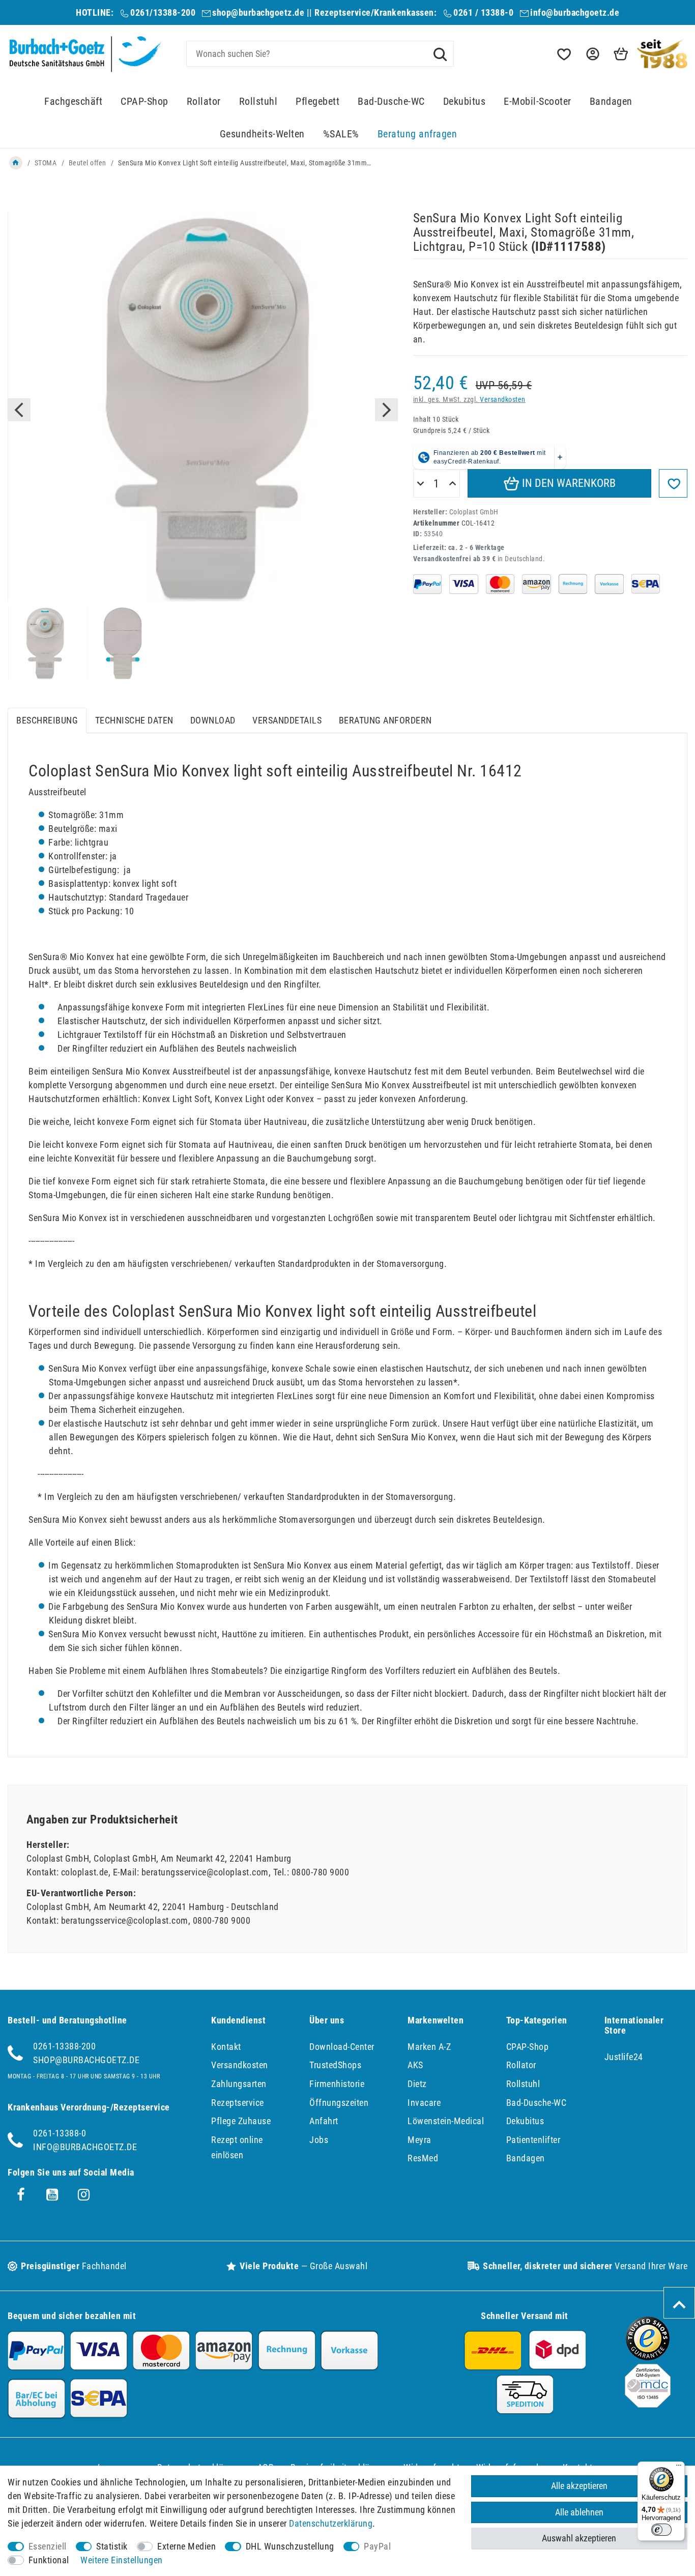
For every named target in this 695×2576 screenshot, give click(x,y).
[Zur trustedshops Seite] (648, 2357)
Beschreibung (47, 720)
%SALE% (341, 134)
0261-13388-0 (60, 2133)
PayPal (377, 2546)
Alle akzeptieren (579, 2486)
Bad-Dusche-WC (391, 102)
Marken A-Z (429, 2047)
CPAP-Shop (144, 102)
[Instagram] (84, 2195)
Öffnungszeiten (339, 2103)
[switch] (661, 2530)
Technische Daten (134, 720)
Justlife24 (624, 2057)
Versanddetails (287, 720)
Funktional (49, 2560)
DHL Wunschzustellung (290, 2546)
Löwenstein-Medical (446, 2121)
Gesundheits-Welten (262, 134)
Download (213, 720)
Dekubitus (465, 102)
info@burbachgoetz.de (575, 12)
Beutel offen (88, 163)
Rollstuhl (258, 102)
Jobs (319, 2140)
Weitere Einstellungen (122, 2560)
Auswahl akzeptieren (579, 2538)
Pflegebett (317, 102)
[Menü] (679, 2468)
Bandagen (611, 102)
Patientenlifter (533, 2140)
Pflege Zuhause (241, 2121)
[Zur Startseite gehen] (16, 163)
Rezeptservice (238, 2103)
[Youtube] (52, 2195)
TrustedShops (335, 2065)
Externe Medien (186, 2546)
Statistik (112, 2546)
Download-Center (342, 2047)
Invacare (424, 2103)
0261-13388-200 (64, 2046)
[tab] (47, 721)
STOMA (46, 163)
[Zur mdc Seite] (648, 2404)
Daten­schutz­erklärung (331, 2523)
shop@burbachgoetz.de (258, 12)
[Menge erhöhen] (453, 484)
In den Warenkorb (568, 483)
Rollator (204, 102)
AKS (415, 2065)
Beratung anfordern (385, 720)
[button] (592, 54)
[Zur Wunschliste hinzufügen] (673, 483)
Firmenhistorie (337, 2084)
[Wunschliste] (563, 54)
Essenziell (48, 2546)
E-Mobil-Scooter (538, 102)
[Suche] (440, 53)
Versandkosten (503, 400)
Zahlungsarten (239, 2084)
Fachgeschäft (73, 102)
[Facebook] (21, 2195)
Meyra (419, 2140)
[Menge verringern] (421, 484)
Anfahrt (324, 2121)
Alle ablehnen (579, 2512)
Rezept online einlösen (237, 2148)
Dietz (417, 2084)
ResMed (423, 2158)
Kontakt (226, 2047)
